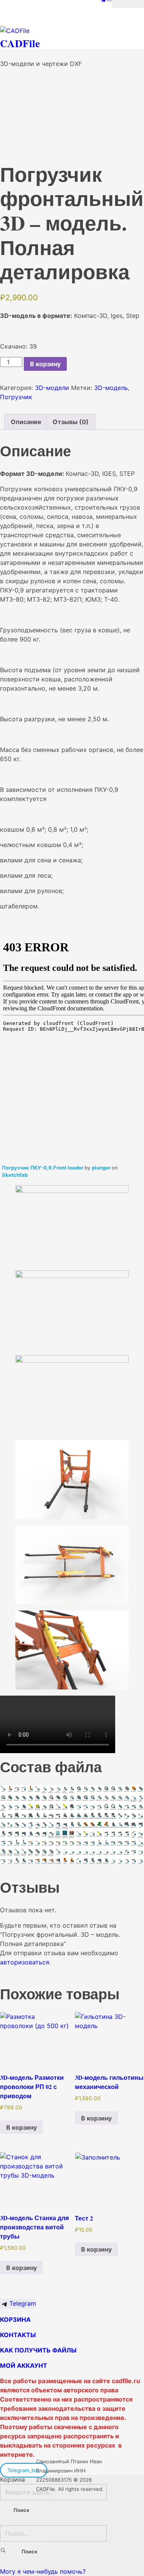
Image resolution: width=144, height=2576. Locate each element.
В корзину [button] (22, 2127)
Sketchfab (15, 1175)
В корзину (45, 364)
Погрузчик (16, 397)
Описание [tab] (26, 422)
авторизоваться (25, 1962)
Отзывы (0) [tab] (71, 422)
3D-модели (52, 388)
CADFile (20, 43)
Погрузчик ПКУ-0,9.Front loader (43, 1168)
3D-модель (111, 388)
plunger (102, 1168)
